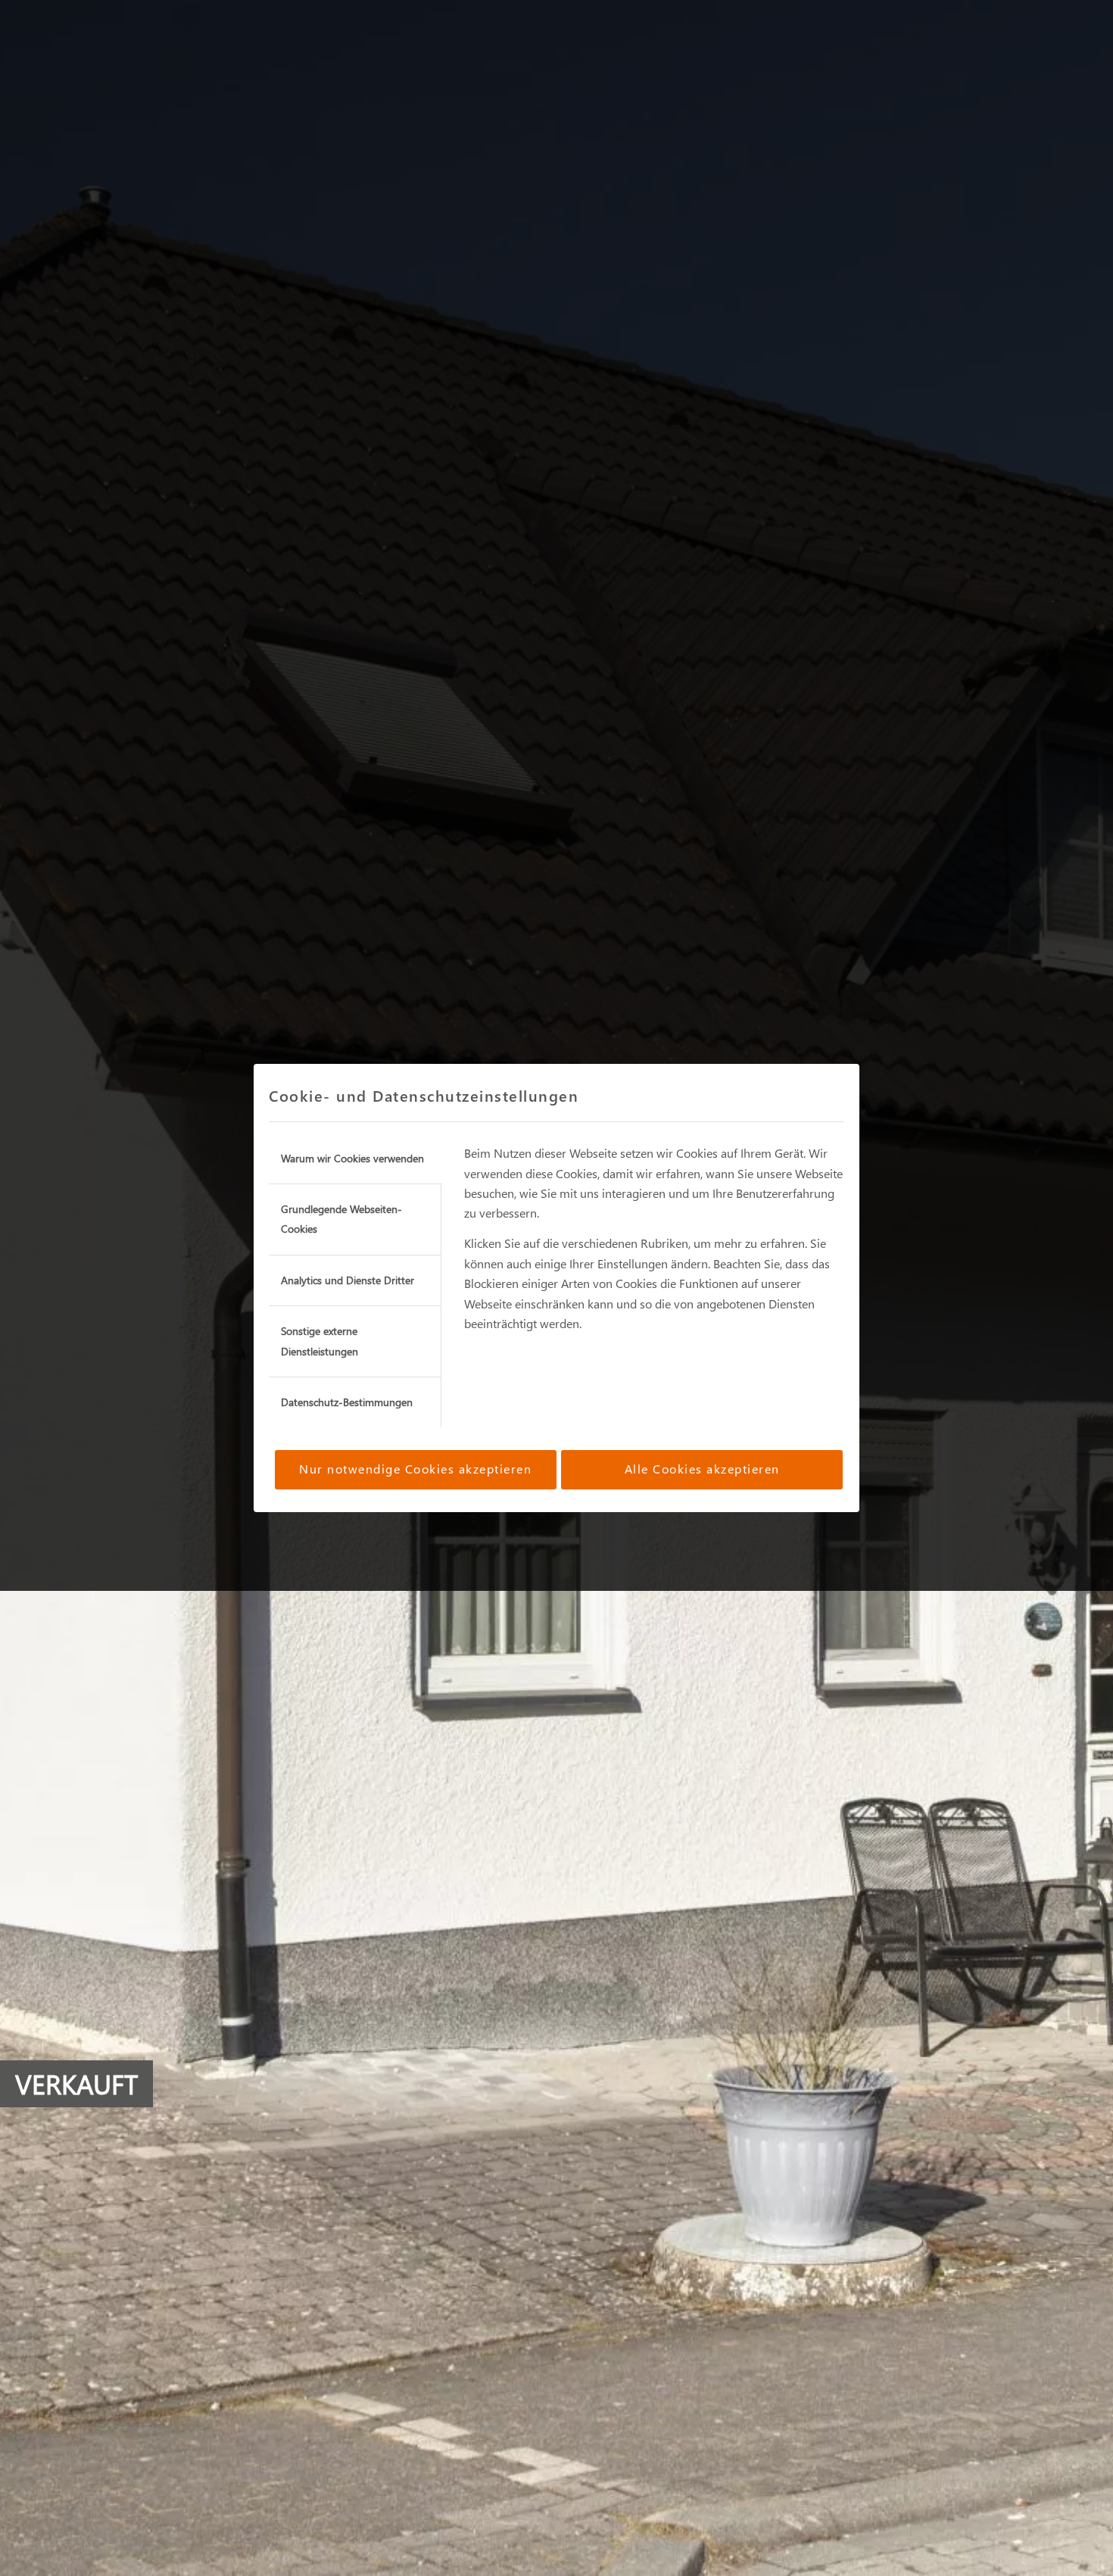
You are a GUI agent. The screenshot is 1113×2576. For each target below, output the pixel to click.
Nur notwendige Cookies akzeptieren (415, 1469)
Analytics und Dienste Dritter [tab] (348, 1280)
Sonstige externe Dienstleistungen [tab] (320, 1341)
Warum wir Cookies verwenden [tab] (352, 1158)
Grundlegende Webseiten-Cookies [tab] (341, 1219)
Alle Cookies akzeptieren (702, 1469)
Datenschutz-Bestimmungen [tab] (347, 1402)
